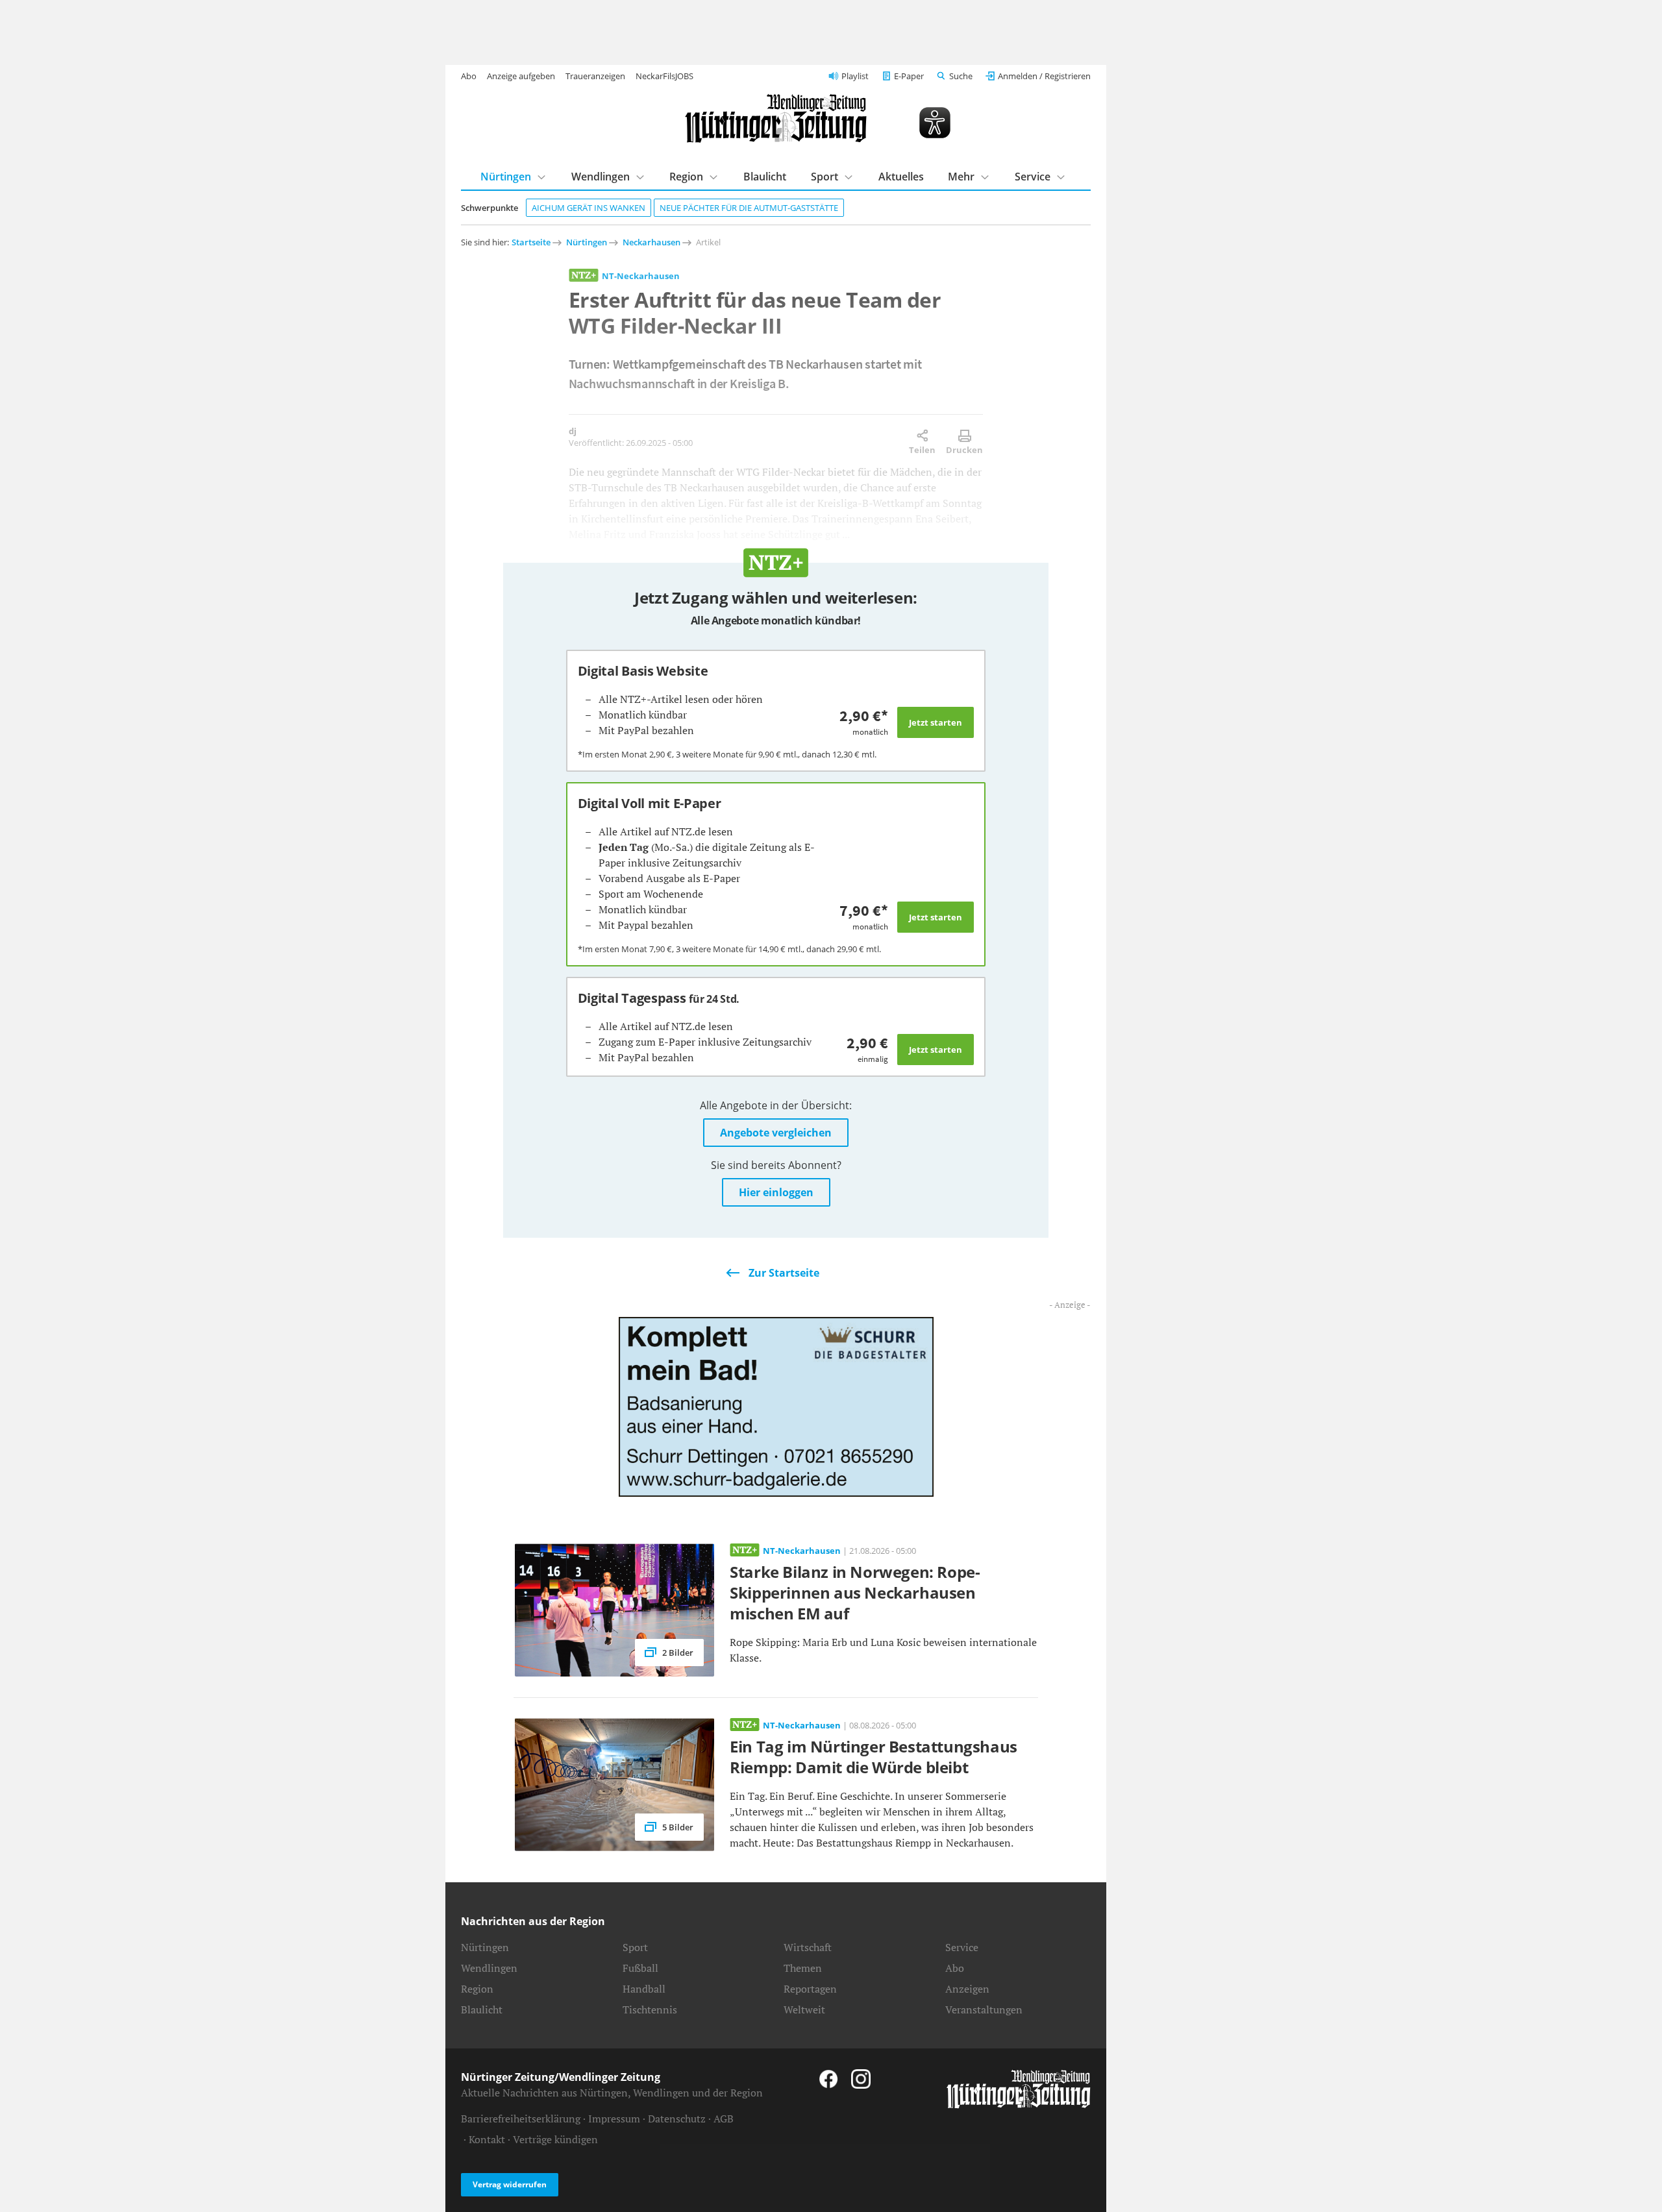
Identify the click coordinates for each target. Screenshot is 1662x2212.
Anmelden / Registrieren (1044, 76)
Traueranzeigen (595, 76)
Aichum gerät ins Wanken (589, 208)
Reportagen (810, 1989)
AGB (724, 2119)
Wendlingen (601, 177)
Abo (469, 76)
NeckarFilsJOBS (664, 76)
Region (686, 177)
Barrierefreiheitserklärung (521, 2119)
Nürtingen (506, 177)
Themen (803, 1968)
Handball (644, 1989)
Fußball (640, 1968)
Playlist (855, 76)
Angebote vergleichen (776, 1133)
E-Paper (909, 76)
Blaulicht (765, 177)
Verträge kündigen (555, 2139)
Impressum (614, 2119)
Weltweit (804, 2009)
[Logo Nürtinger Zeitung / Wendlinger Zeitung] (776, 118)
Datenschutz (677, 2119)
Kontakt (487, 2139)
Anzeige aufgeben (521, 76)
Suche (961, 76)
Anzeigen (967, 1989)
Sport (825, 177)
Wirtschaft (808, 1947)
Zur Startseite (784, 1273)
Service (1033, 177)
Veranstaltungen (984, 2009)
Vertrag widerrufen (510, 2184)
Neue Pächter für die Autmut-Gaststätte (749, 208)
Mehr (961, 177)
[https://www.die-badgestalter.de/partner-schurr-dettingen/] (776, 1406)
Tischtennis (650, 2009)
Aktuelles (901, 177)
